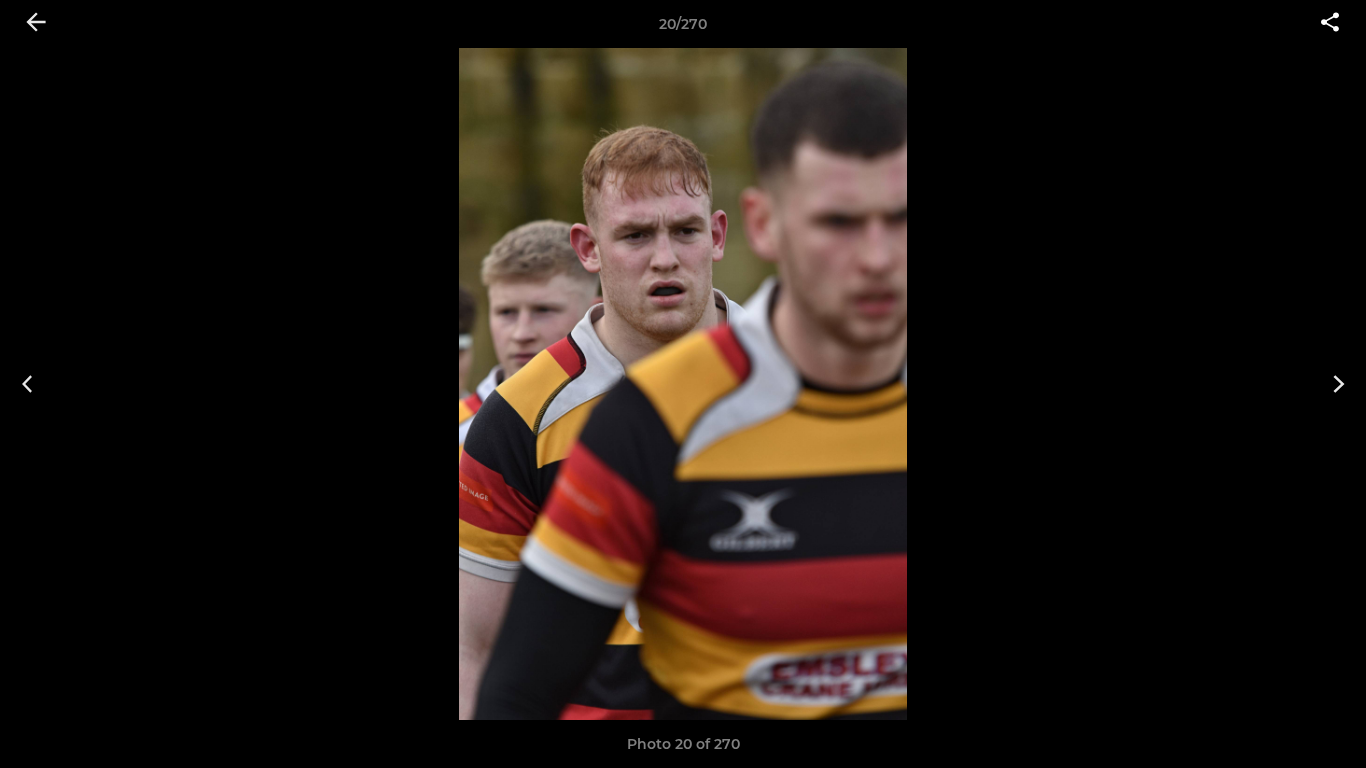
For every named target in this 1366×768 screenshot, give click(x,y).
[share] (1330, 24)
